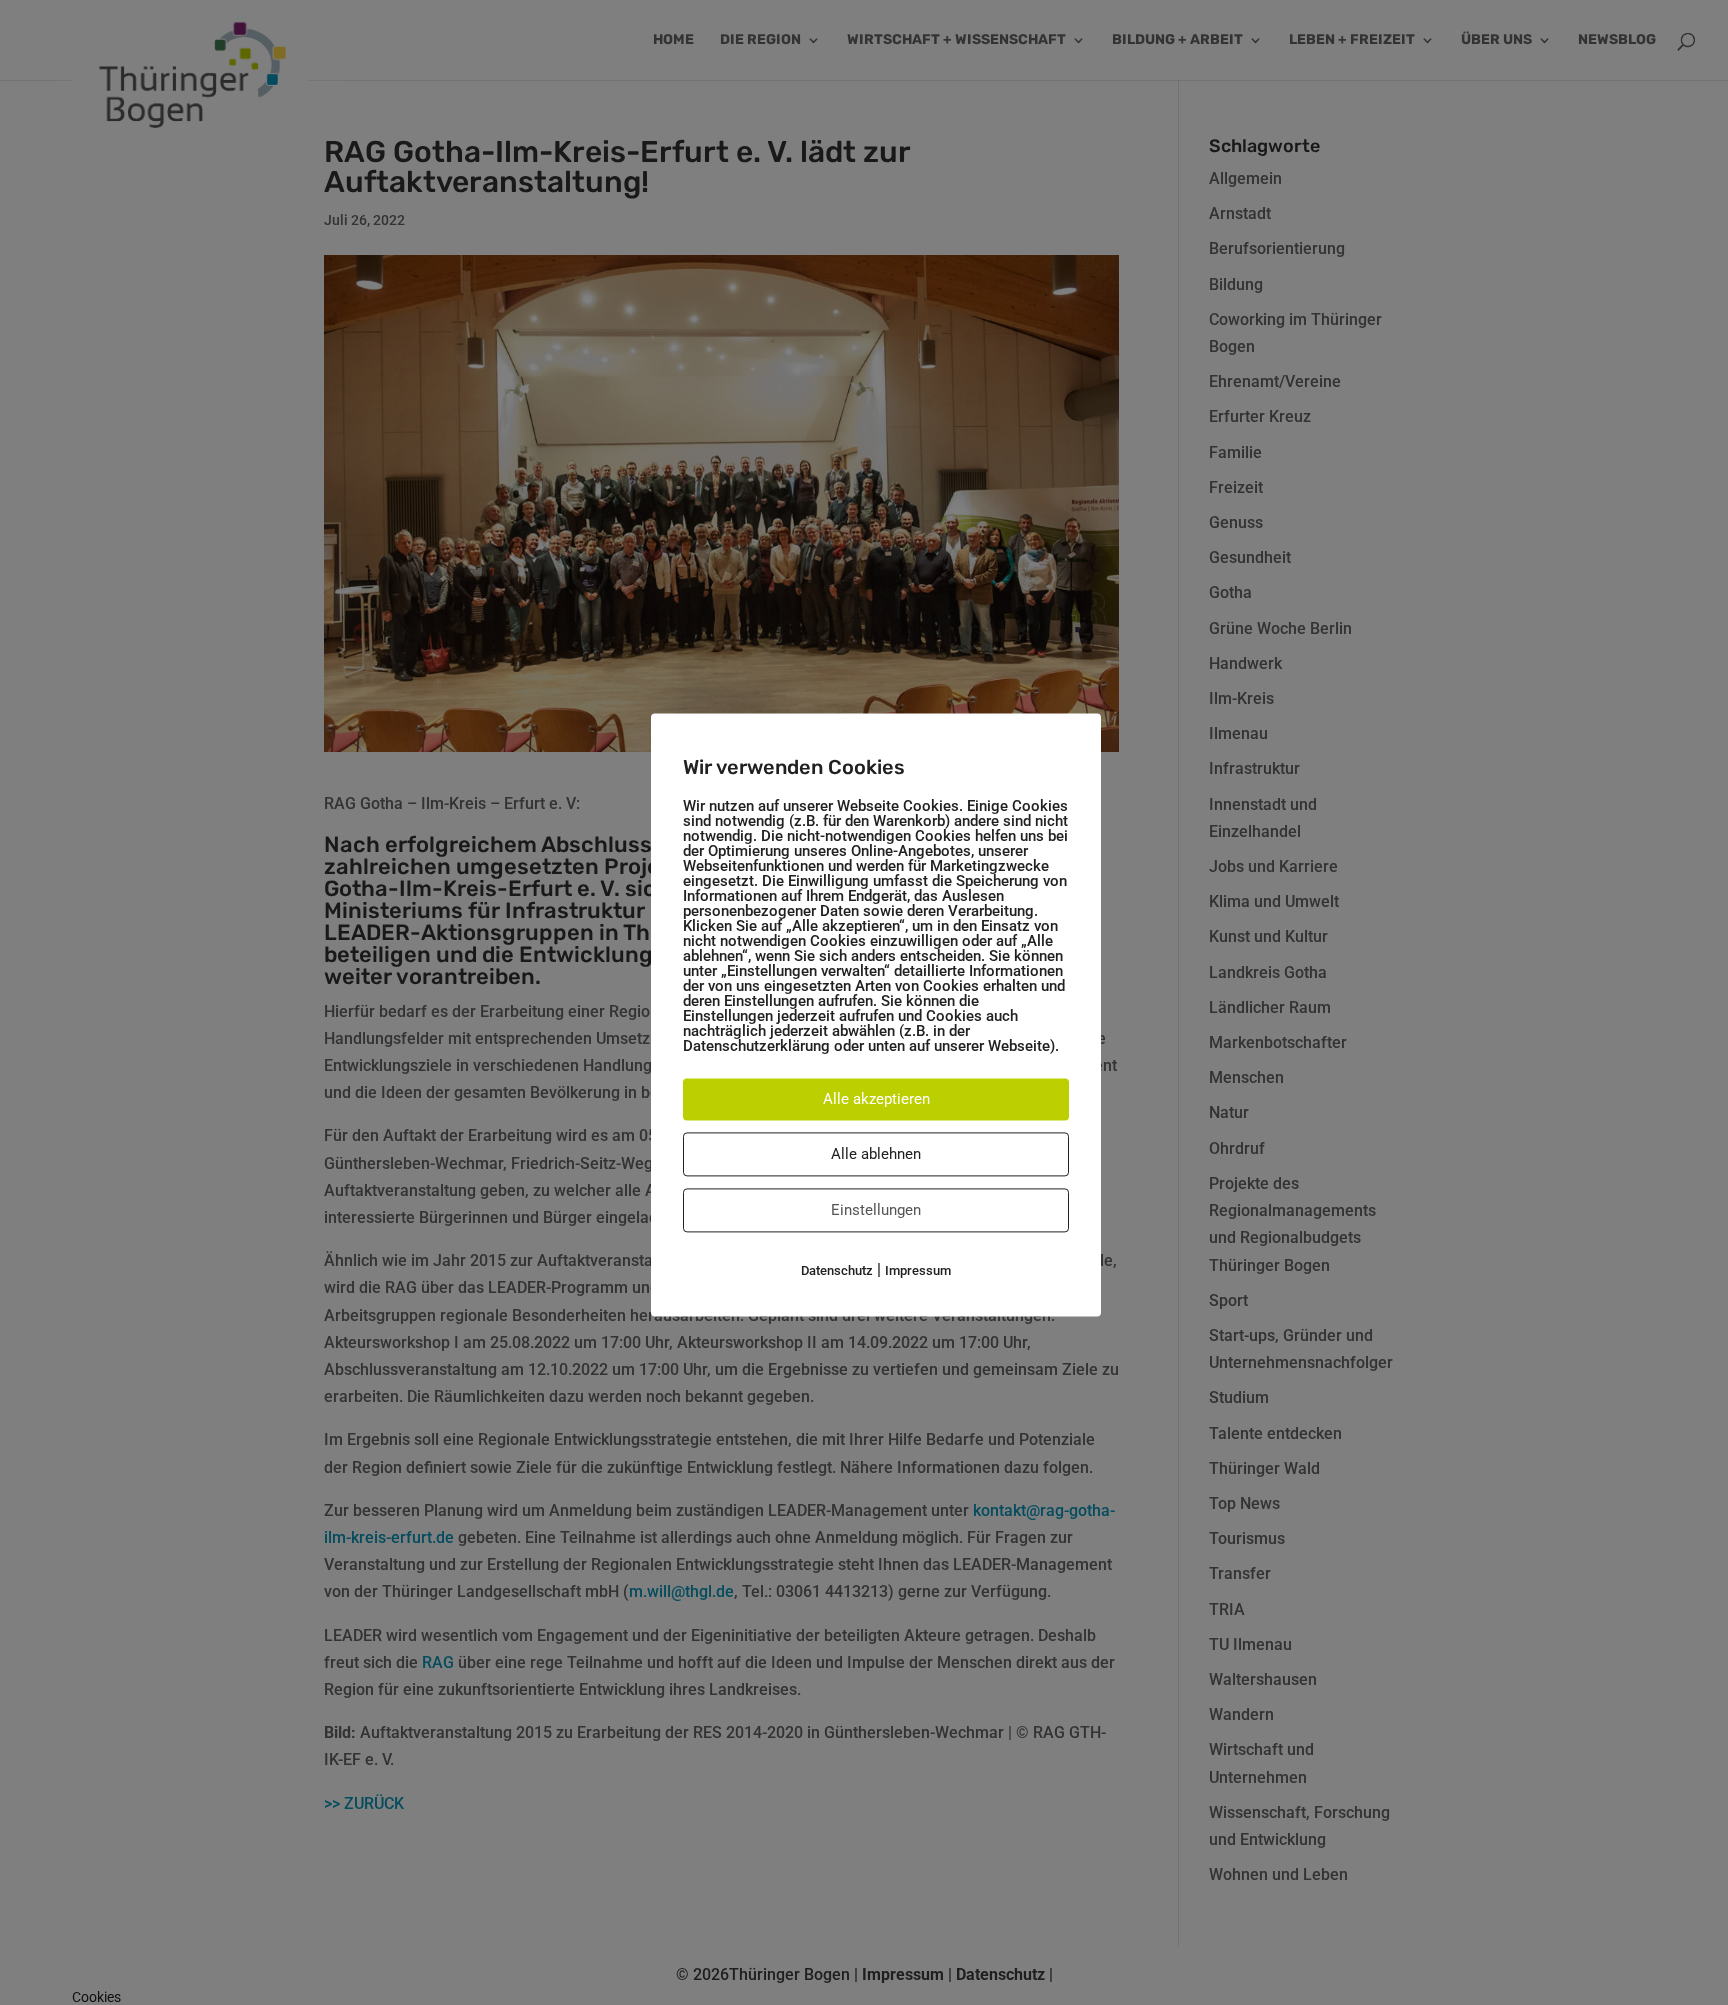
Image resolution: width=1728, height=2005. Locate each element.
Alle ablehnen (876, 1154)
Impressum (918, 1270)
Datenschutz (837, 1270)
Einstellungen (876, 1210)
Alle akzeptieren (876, 1099)
